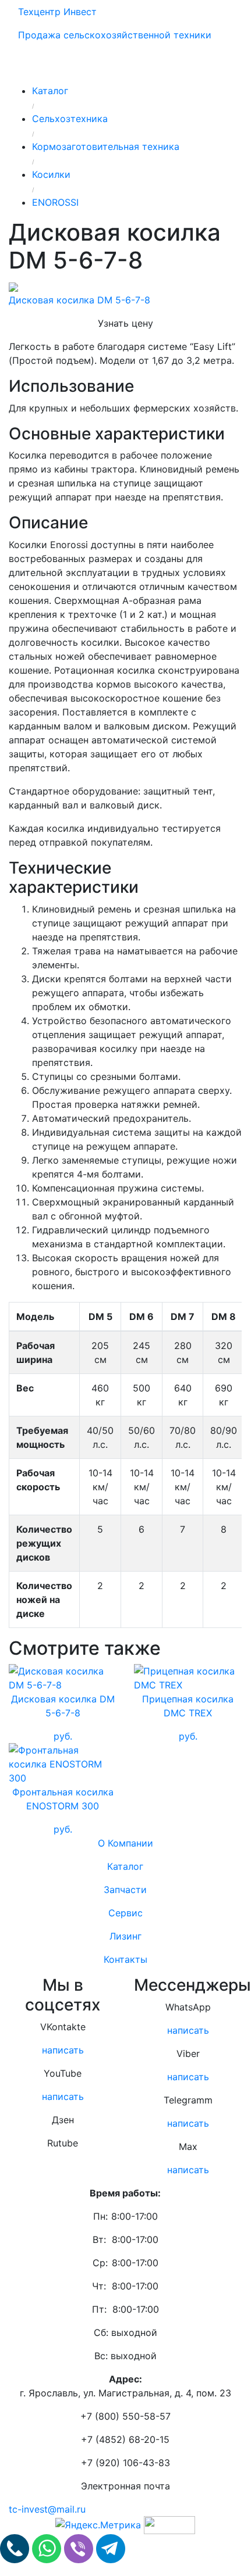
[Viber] (80, 2548)
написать (63, 2050)
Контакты (125, 1959)
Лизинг (125, 1936)
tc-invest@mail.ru (47, 2509)
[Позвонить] (16, 2548)
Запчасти (125, 1890)
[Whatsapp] (48, 2548)
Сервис (125, 1913)
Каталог (125, 1866)
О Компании (125, 1843)
